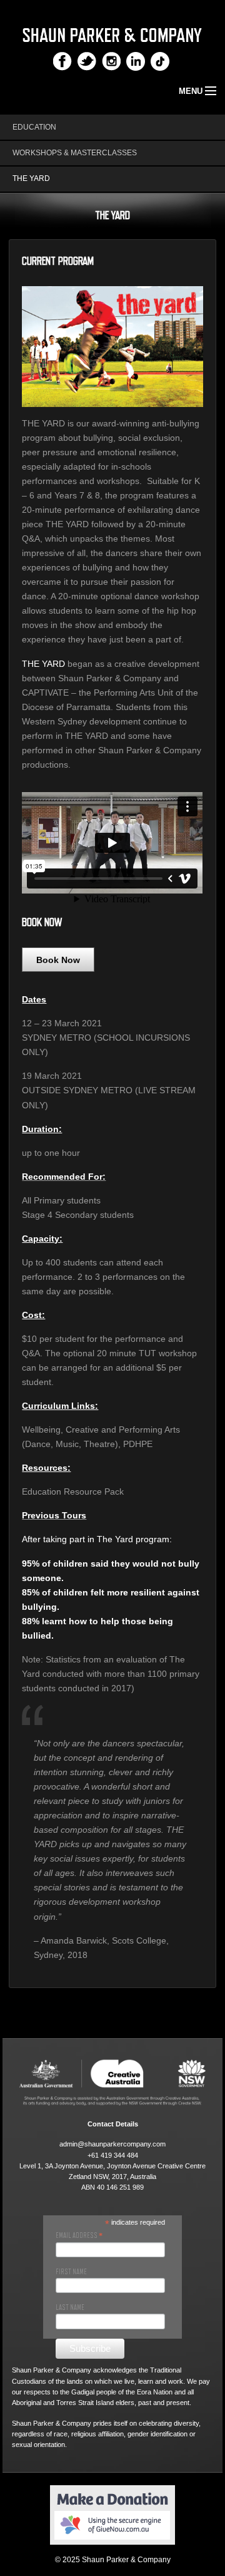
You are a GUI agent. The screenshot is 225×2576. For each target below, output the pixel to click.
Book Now (58, 960)
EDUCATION (34, 127)
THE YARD (31, 178)
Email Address (79, 2235)
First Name (71, 2272)
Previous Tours (54, 1515)
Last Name (70, 2307)
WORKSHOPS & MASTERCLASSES (75, 153)
